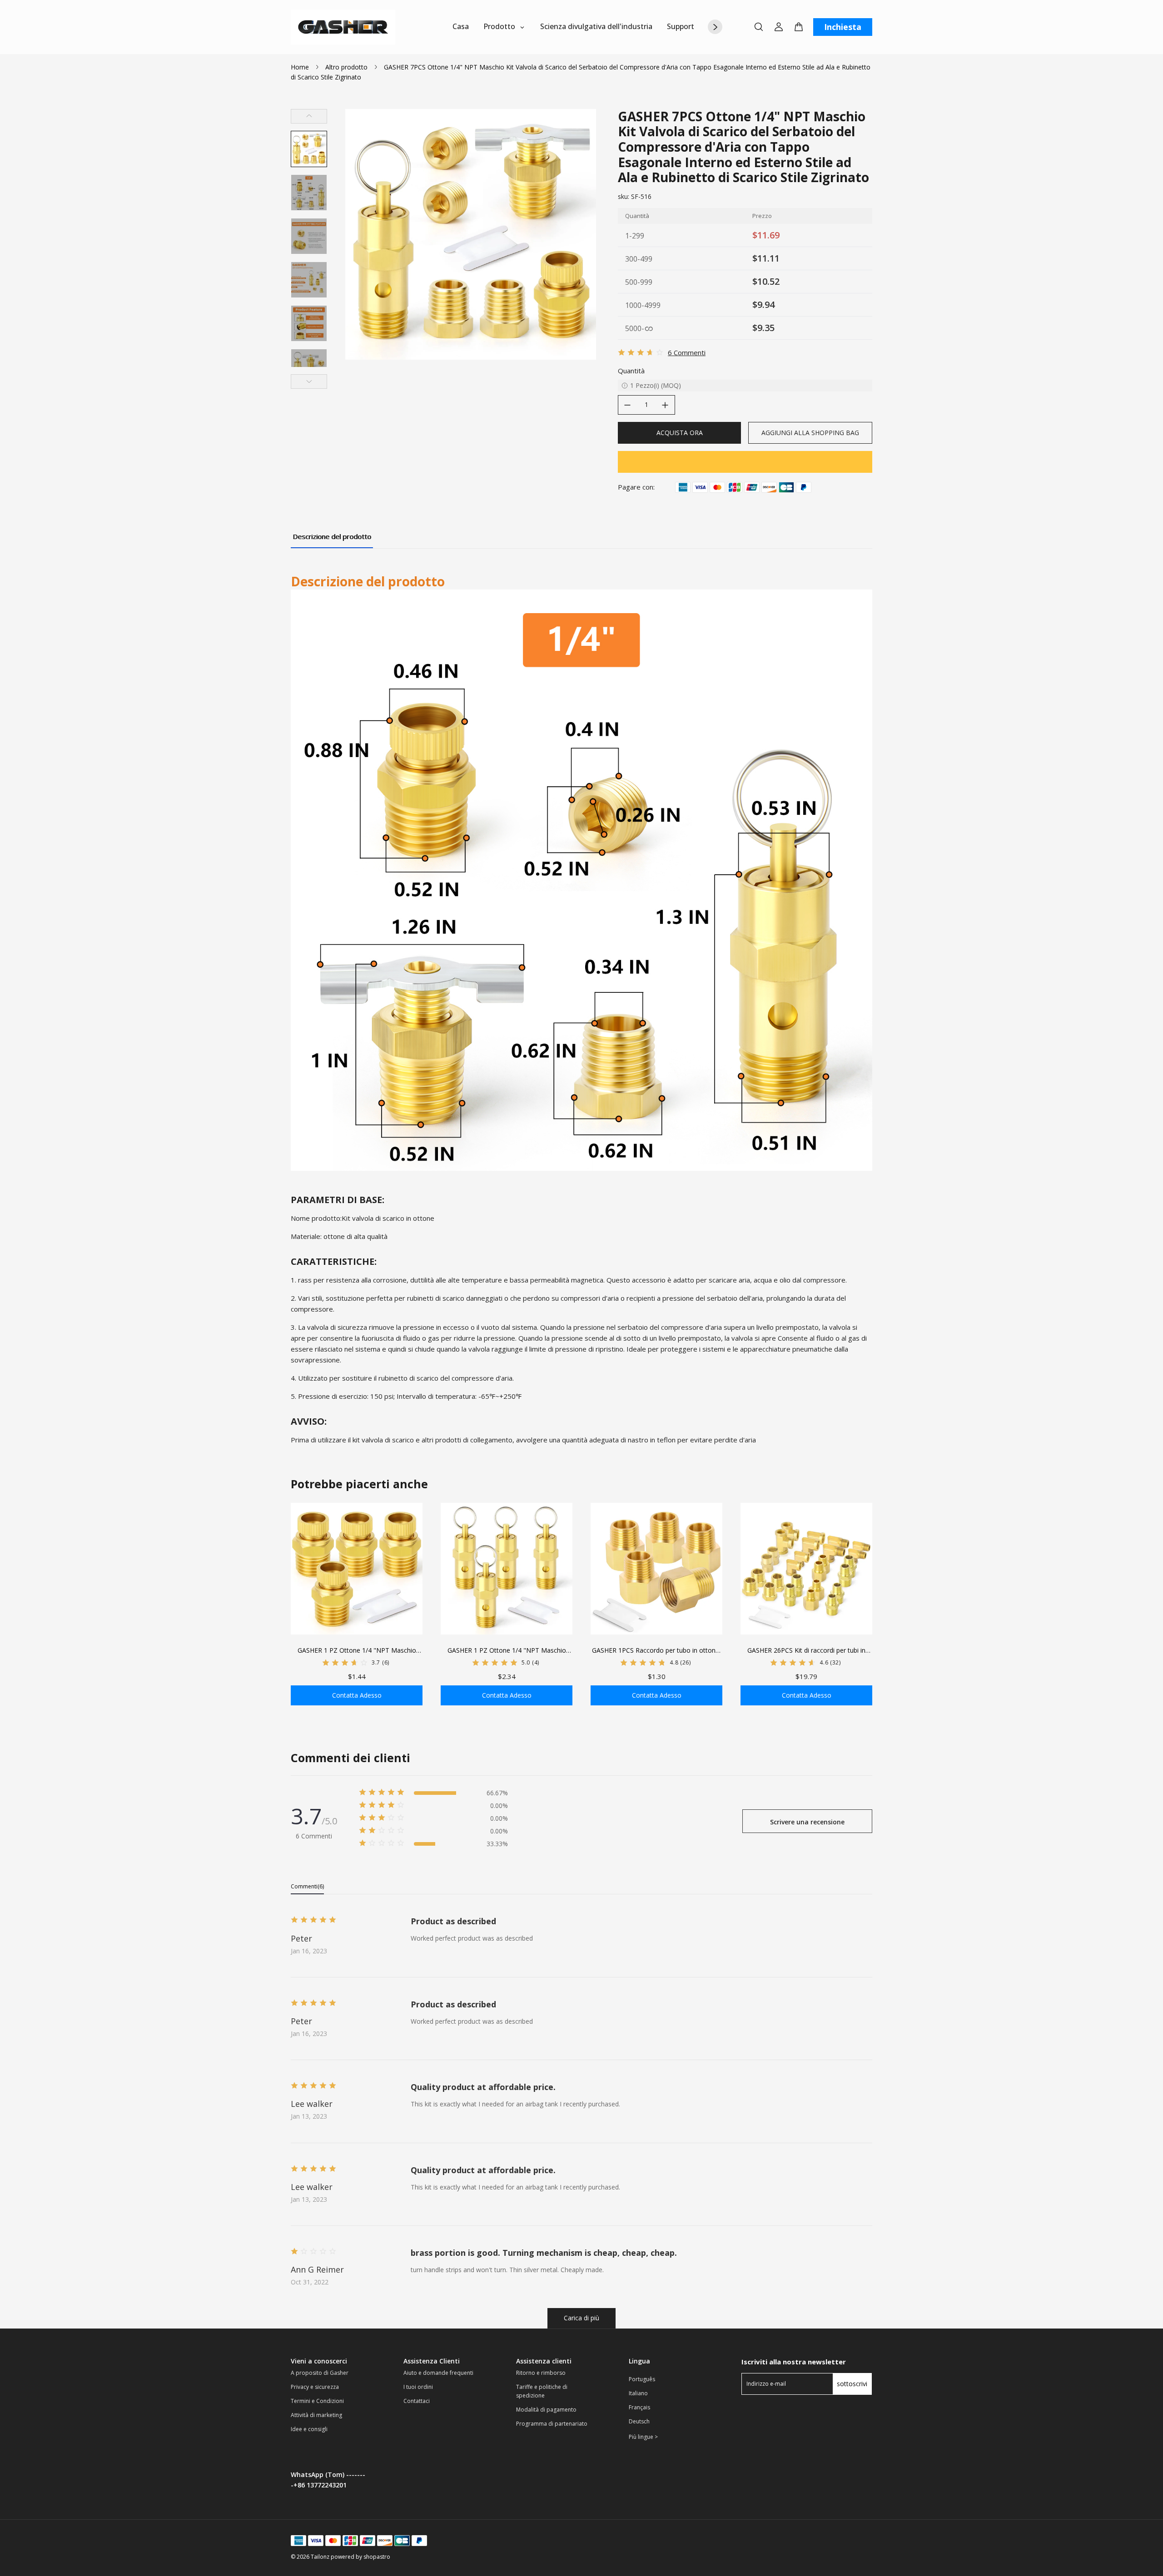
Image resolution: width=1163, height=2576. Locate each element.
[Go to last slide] (309, 116)
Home (300, 67)
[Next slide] (309, 381)
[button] (309, 149)
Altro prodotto (346, 67)
